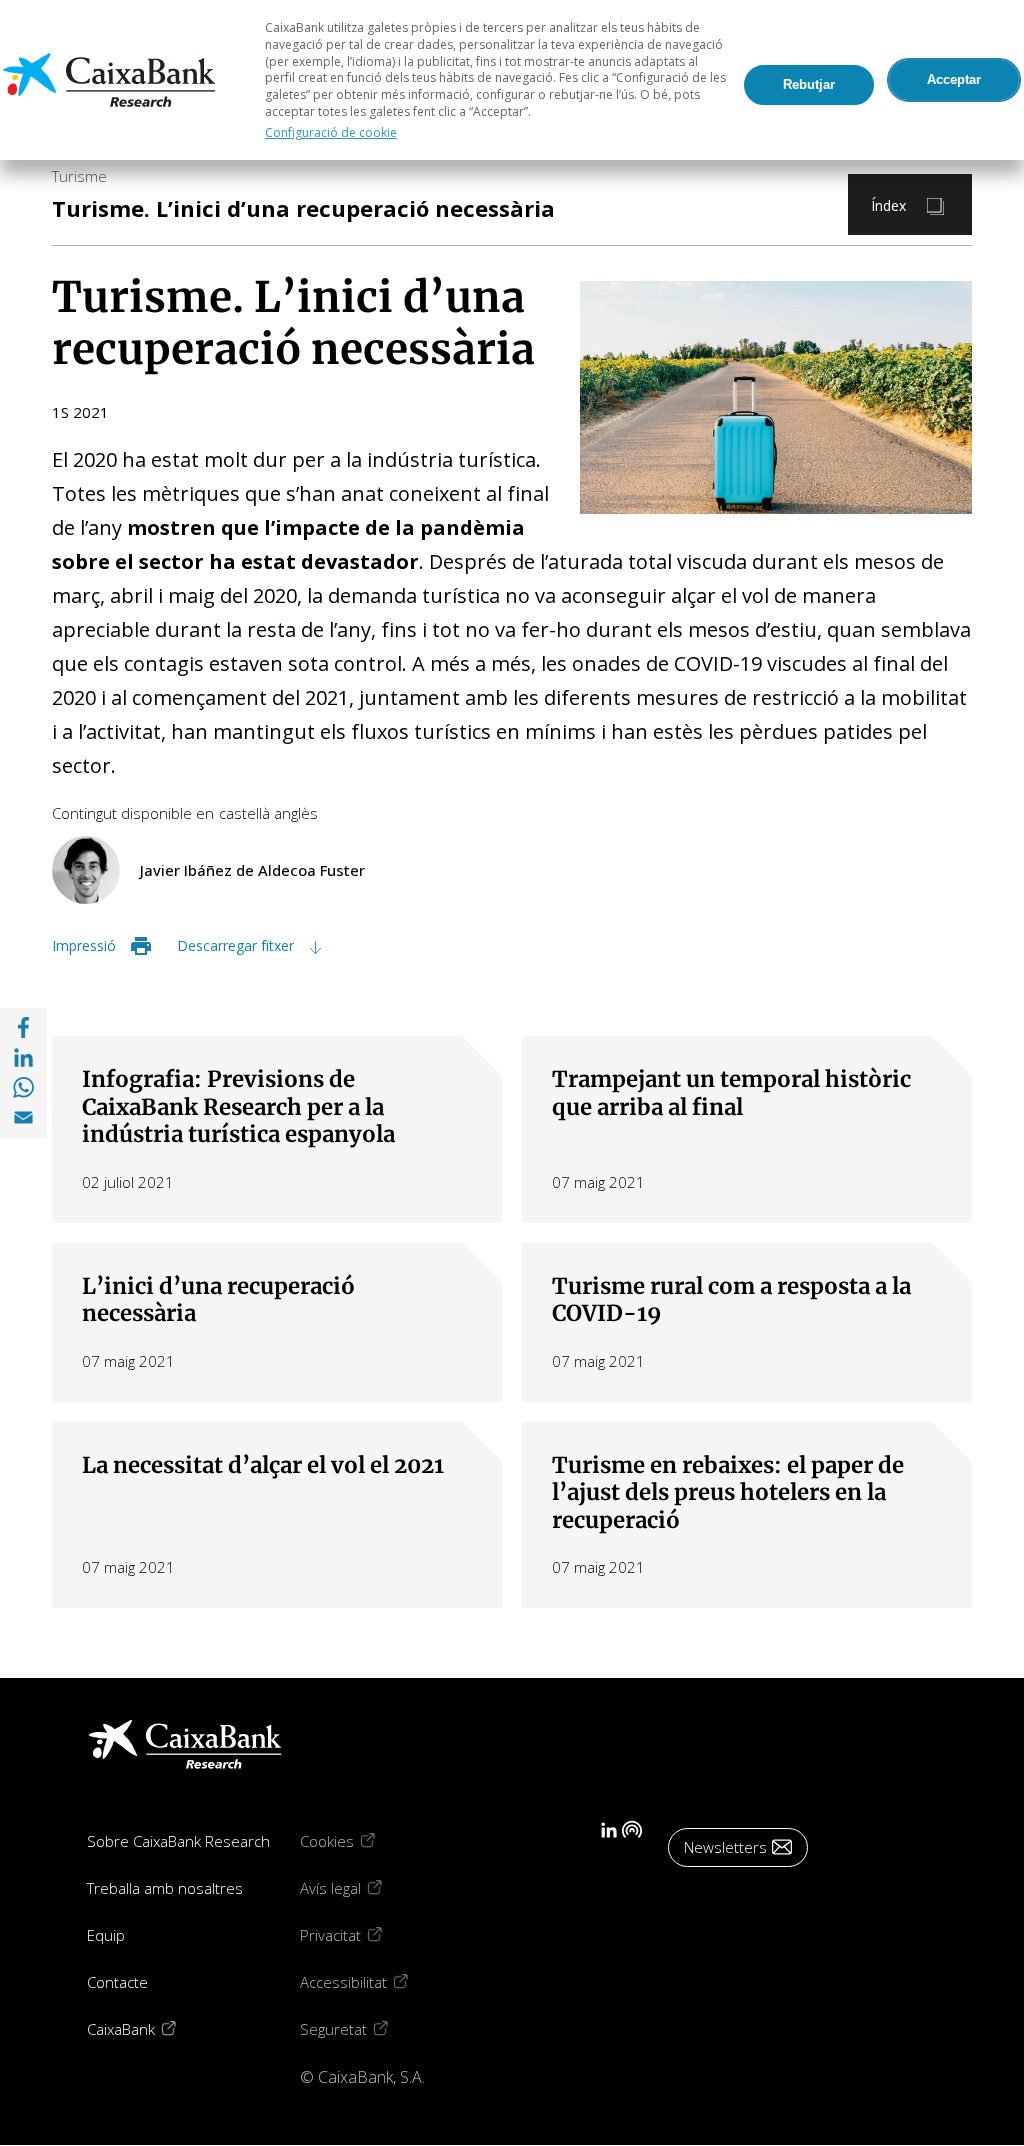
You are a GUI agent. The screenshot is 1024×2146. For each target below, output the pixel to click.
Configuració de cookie (331, 132)
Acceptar (954, 79)
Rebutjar (809, 84)
